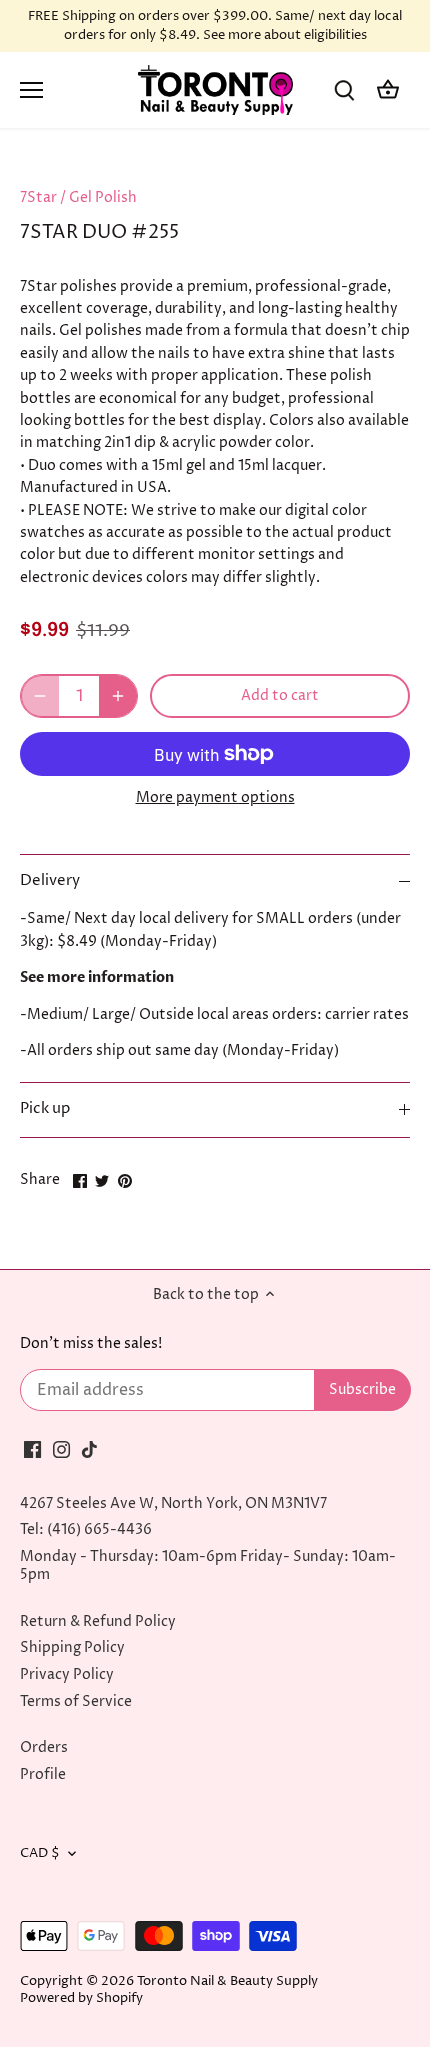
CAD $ (40, 1853)
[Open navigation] (31, 90)
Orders (44, 1747)
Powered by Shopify (81, 1998)
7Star (38, 197)
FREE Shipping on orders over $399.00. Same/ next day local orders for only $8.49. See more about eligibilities (215, 26)
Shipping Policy (72, 1647)
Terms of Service (76, 1701)
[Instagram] (61, 1450)
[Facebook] (32, 1450)
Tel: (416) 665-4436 (86, 1529)
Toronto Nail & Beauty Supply (227, 1981)
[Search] (344, 90)
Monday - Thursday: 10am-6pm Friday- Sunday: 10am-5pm (208, 1565)
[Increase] (118, 696)
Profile (43, 1774)
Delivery (50, 881)
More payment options (215, 797)
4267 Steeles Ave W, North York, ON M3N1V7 (173, 1503)
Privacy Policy (67, 1674)
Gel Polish (103, 197)
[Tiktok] (89, 1450)
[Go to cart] (388, 90)
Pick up (45, 1109)
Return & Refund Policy (98, 1621)
